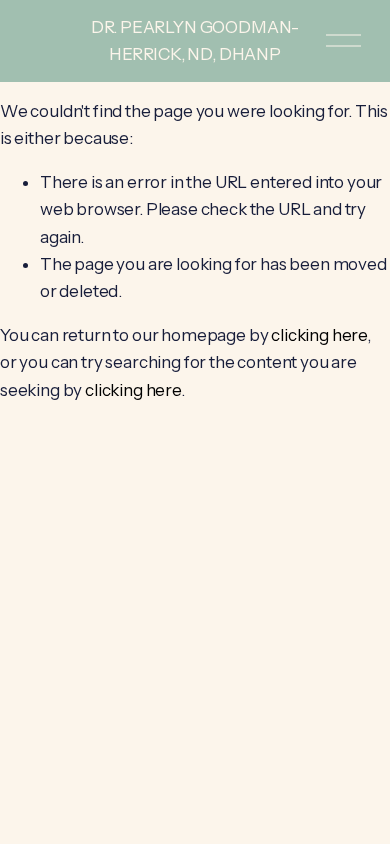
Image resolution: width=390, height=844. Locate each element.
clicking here (319, 335)
